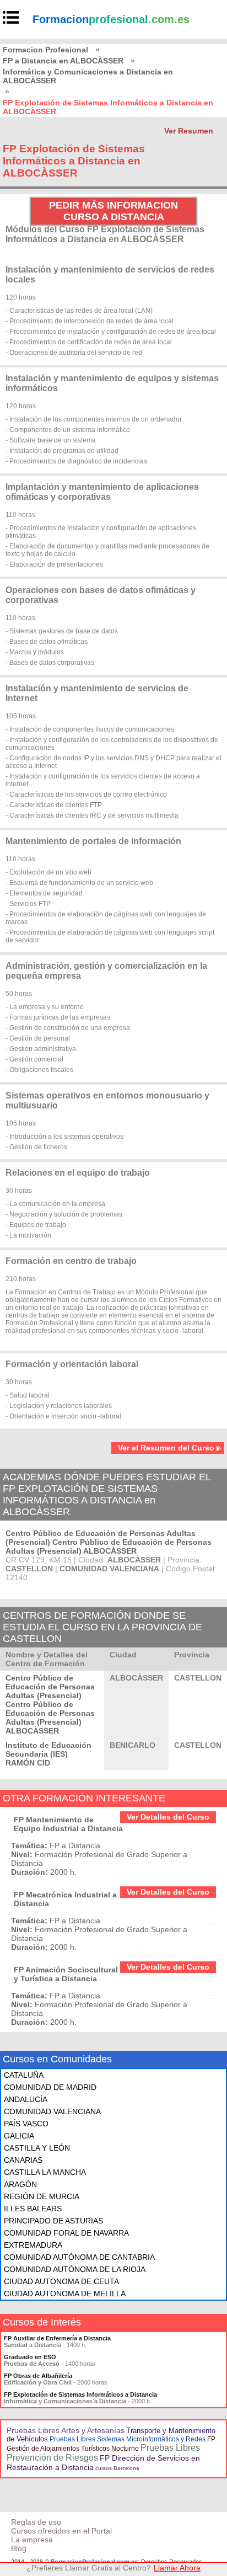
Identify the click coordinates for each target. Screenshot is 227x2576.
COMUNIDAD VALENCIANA (52, 2111)
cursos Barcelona (117, 2468)
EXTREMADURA (33, 2245)
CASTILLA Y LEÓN (37, 2148)
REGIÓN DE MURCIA (42, 2196)
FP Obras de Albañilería (38, 2376)
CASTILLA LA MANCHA (45, 2172)
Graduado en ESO (30, 2357)
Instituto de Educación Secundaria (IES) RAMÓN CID (48, 1754)
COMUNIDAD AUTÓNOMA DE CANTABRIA (79, 2257)
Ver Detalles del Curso (168, 1817)
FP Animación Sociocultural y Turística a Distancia (66, 1974)
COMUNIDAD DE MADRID (50, 2087)
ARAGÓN (20, 2184)
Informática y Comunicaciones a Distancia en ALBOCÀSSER (88, 76)
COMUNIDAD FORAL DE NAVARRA (66, 2233)
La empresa (32, 2540)
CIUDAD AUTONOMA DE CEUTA (61, 2281)
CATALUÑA (24, 2075)
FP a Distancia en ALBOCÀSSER (63, 61)
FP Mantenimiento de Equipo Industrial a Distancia (68, 1824)
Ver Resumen (189, 131)
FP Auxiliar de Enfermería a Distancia (57, 2338)
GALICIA (19, 2136)
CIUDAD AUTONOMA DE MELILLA (65, 2294)
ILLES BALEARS (33, 2209)
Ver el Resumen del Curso (166, 1448)
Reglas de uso (36, 2522)
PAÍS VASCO (26, 2124)
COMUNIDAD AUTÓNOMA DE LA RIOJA (75, 2269)
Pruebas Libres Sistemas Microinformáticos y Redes (128, 2439)
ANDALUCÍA (26, 2099)
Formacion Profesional (45, 50)
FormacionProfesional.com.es (94, 2562)
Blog (19, 2548)
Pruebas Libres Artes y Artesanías (66, 2430)
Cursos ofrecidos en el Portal (61, 2531)
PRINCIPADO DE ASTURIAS (53, 2221)
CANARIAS (23, 2160)
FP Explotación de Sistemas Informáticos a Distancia (80, 2394)
